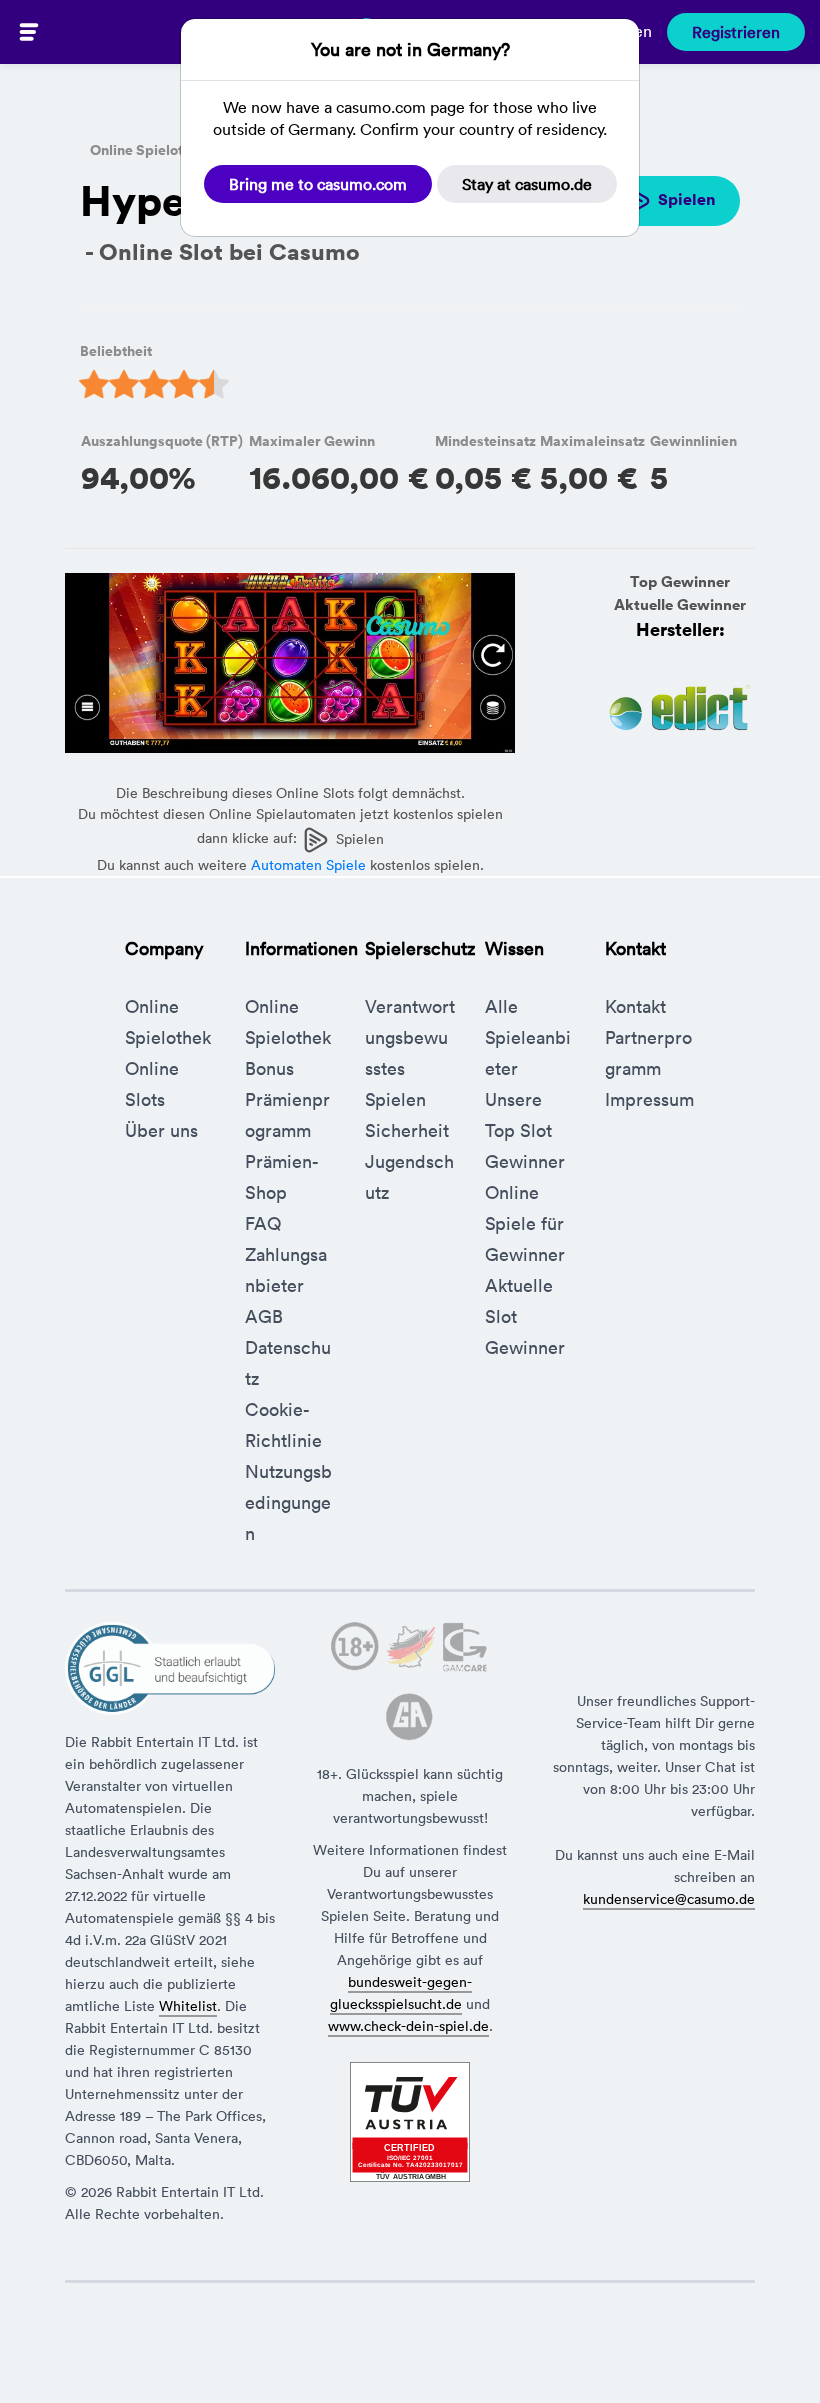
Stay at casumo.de (527, 184)
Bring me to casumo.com (318, 184)
